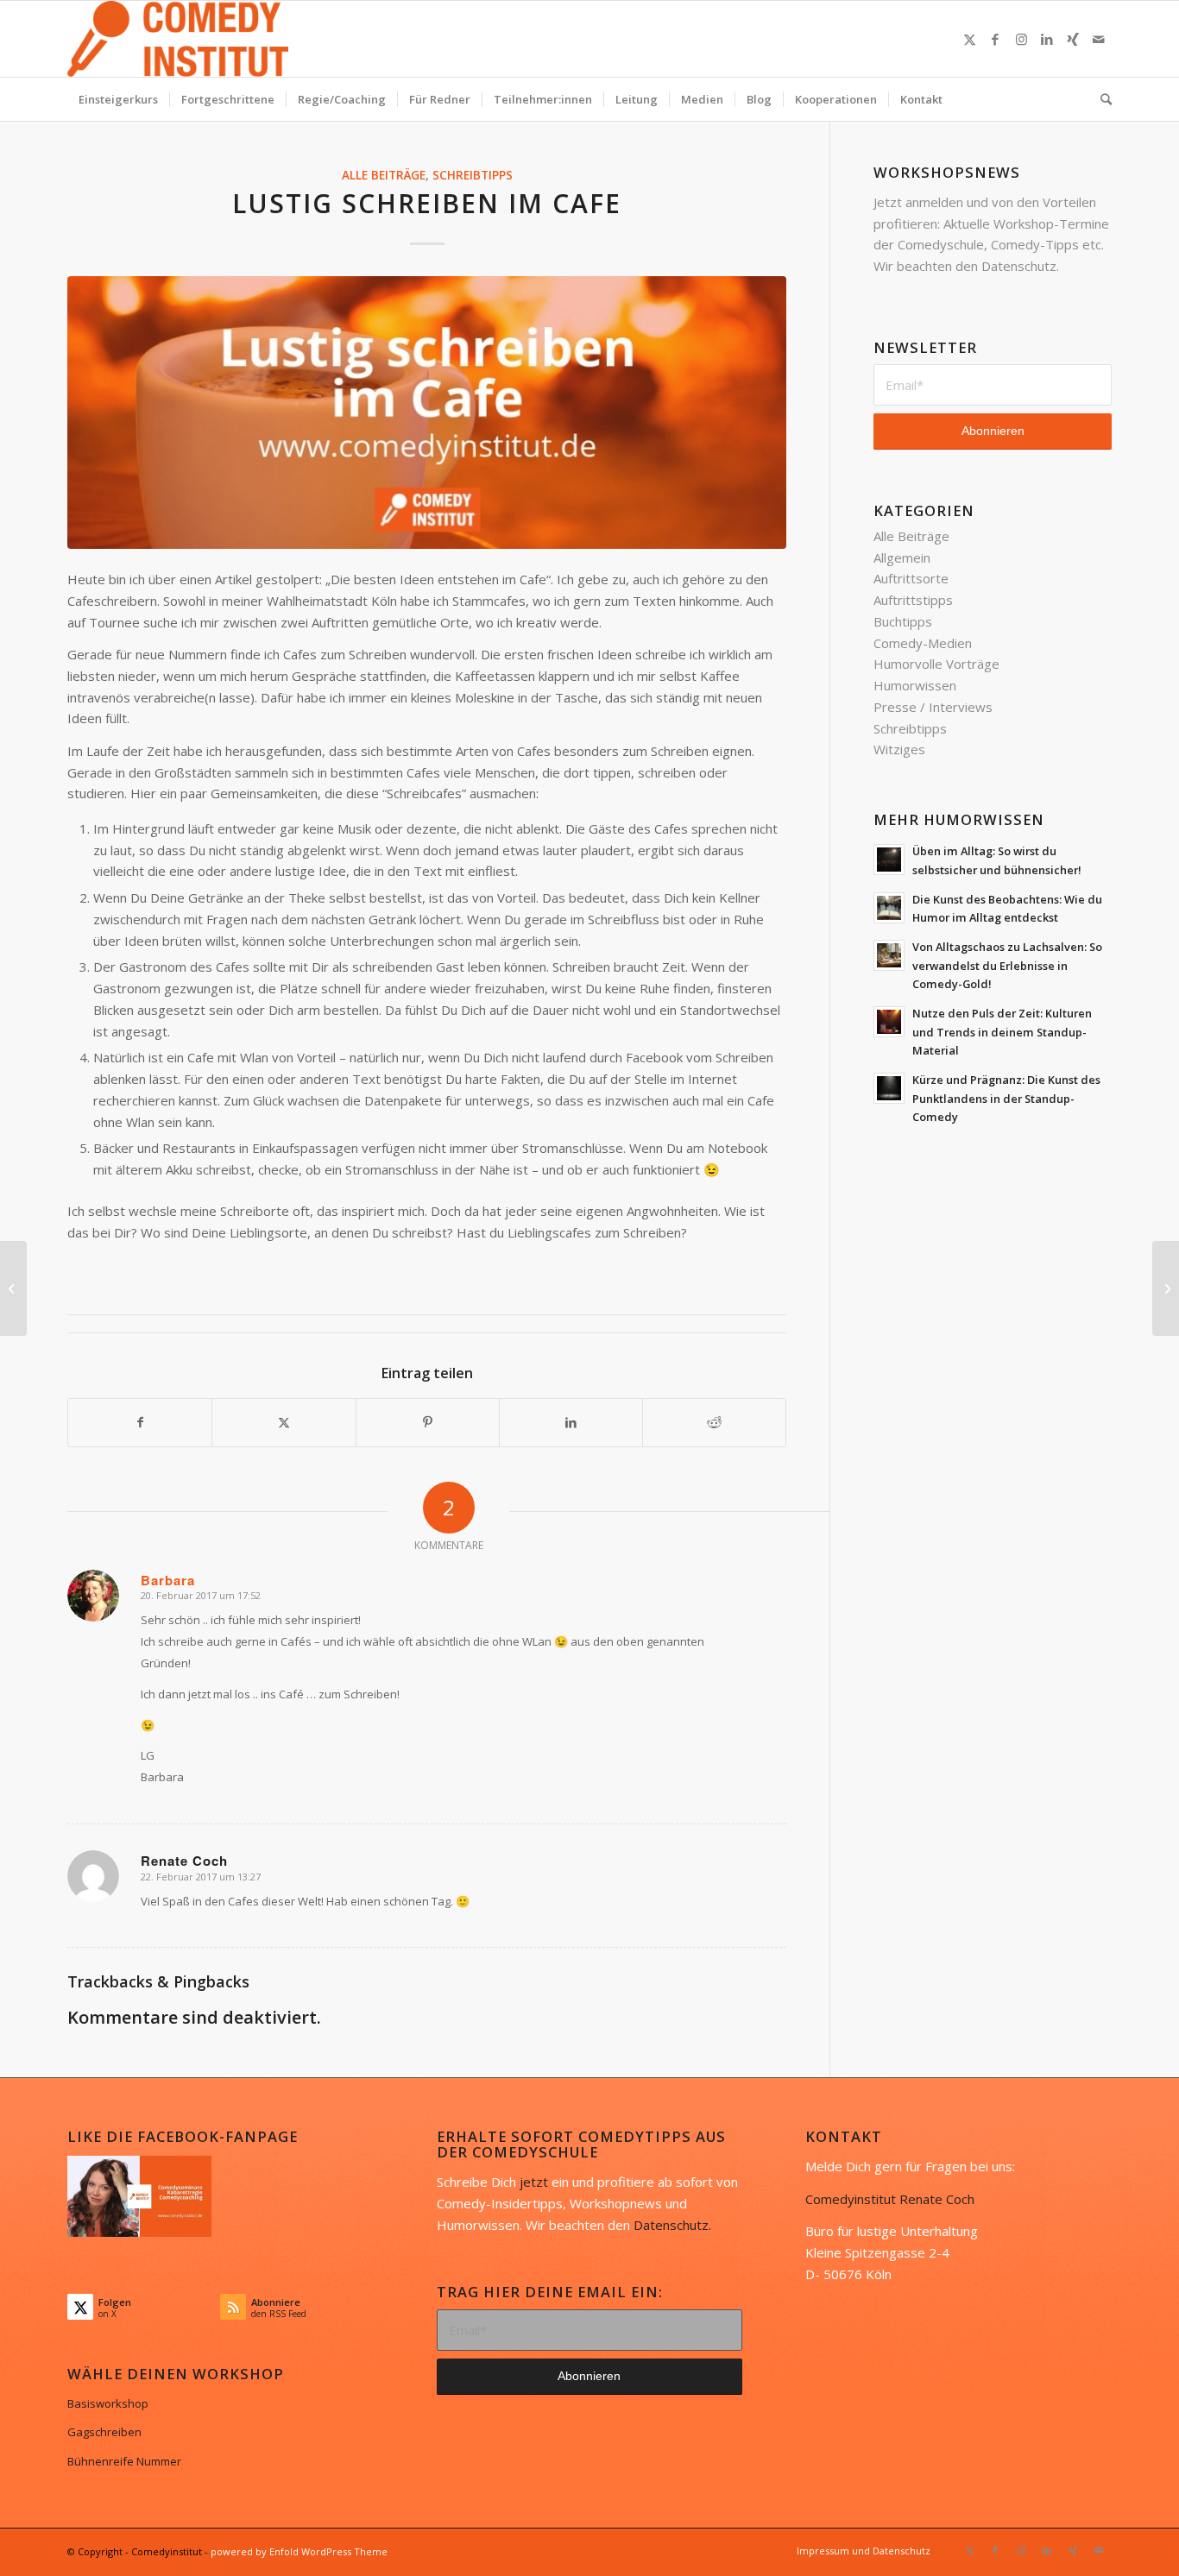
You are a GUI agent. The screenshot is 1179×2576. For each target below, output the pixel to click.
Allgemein (902, 557)
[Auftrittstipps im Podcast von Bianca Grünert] (1166, 1288)
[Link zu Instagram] (1021, 39)
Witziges (899, 749)
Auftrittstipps (913, 600)
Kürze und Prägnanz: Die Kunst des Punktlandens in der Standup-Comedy (1006, 1098)
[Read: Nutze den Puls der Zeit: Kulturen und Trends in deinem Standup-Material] (889, 1022)
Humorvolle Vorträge (936, 664)
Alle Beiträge (384, 175)
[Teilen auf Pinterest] (428, 1423)
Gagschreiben (104, 2432)
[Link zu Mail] (1099, 39)
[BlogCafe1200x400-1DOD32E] (427, 413)
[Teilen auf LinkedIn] (571, 1423)
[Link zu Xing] (1073, 39)
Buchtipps (903, 621)
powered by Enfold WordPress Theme (299, 2551)
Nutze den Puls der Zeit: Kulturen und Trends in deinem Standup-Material (1002, 1032)
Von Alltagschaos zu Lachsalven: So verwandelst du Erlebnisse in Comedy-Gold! (1007, 965)
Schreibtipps (473, 175)
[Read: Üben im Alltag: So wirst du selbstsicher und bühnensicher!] (889, 860)
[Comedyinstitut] (178, 39)
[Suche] (1100, 99)
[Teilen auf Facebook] (140, 1423)
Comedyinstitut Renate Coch (890, 2199)
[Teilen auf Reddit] (714, 1423)
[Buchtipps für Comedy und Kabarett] (13, 1288)
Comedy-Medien (923, 643)
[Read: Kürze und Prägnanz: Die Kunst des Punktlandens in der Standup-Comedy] (889, 1088)
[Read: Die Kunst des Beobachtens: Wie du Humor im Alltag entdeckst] (889, 908)
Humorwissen (915, 685)
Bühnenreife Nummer (124, 2461)
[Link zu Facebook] (995, 39)
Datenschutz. (672, 2225)
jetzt (534, 2182)
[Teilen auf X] (284, 1423)
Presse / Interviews (933, 707)
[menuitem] (118, 99)
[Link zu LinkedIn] (1047, 39)
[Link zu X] (969, 39)
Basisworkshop (108, 2403)
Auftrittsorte (911, 578)
